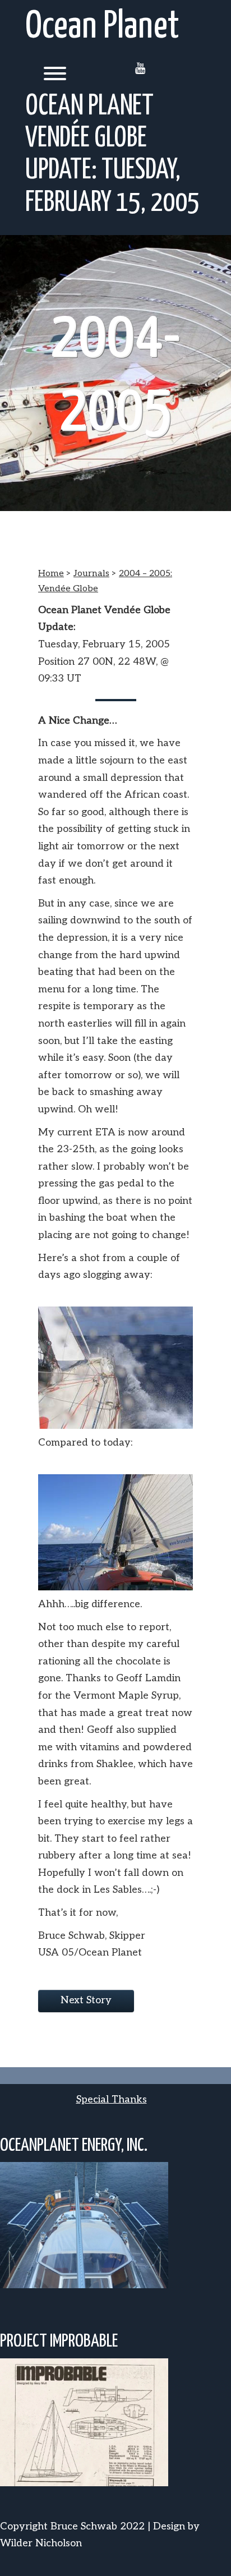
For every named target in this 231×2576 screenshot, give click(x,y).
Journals (91, 574)
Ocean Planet (102, 27)
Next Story (86, 2000)
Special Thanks (112, 2099)
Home (51, 574)
